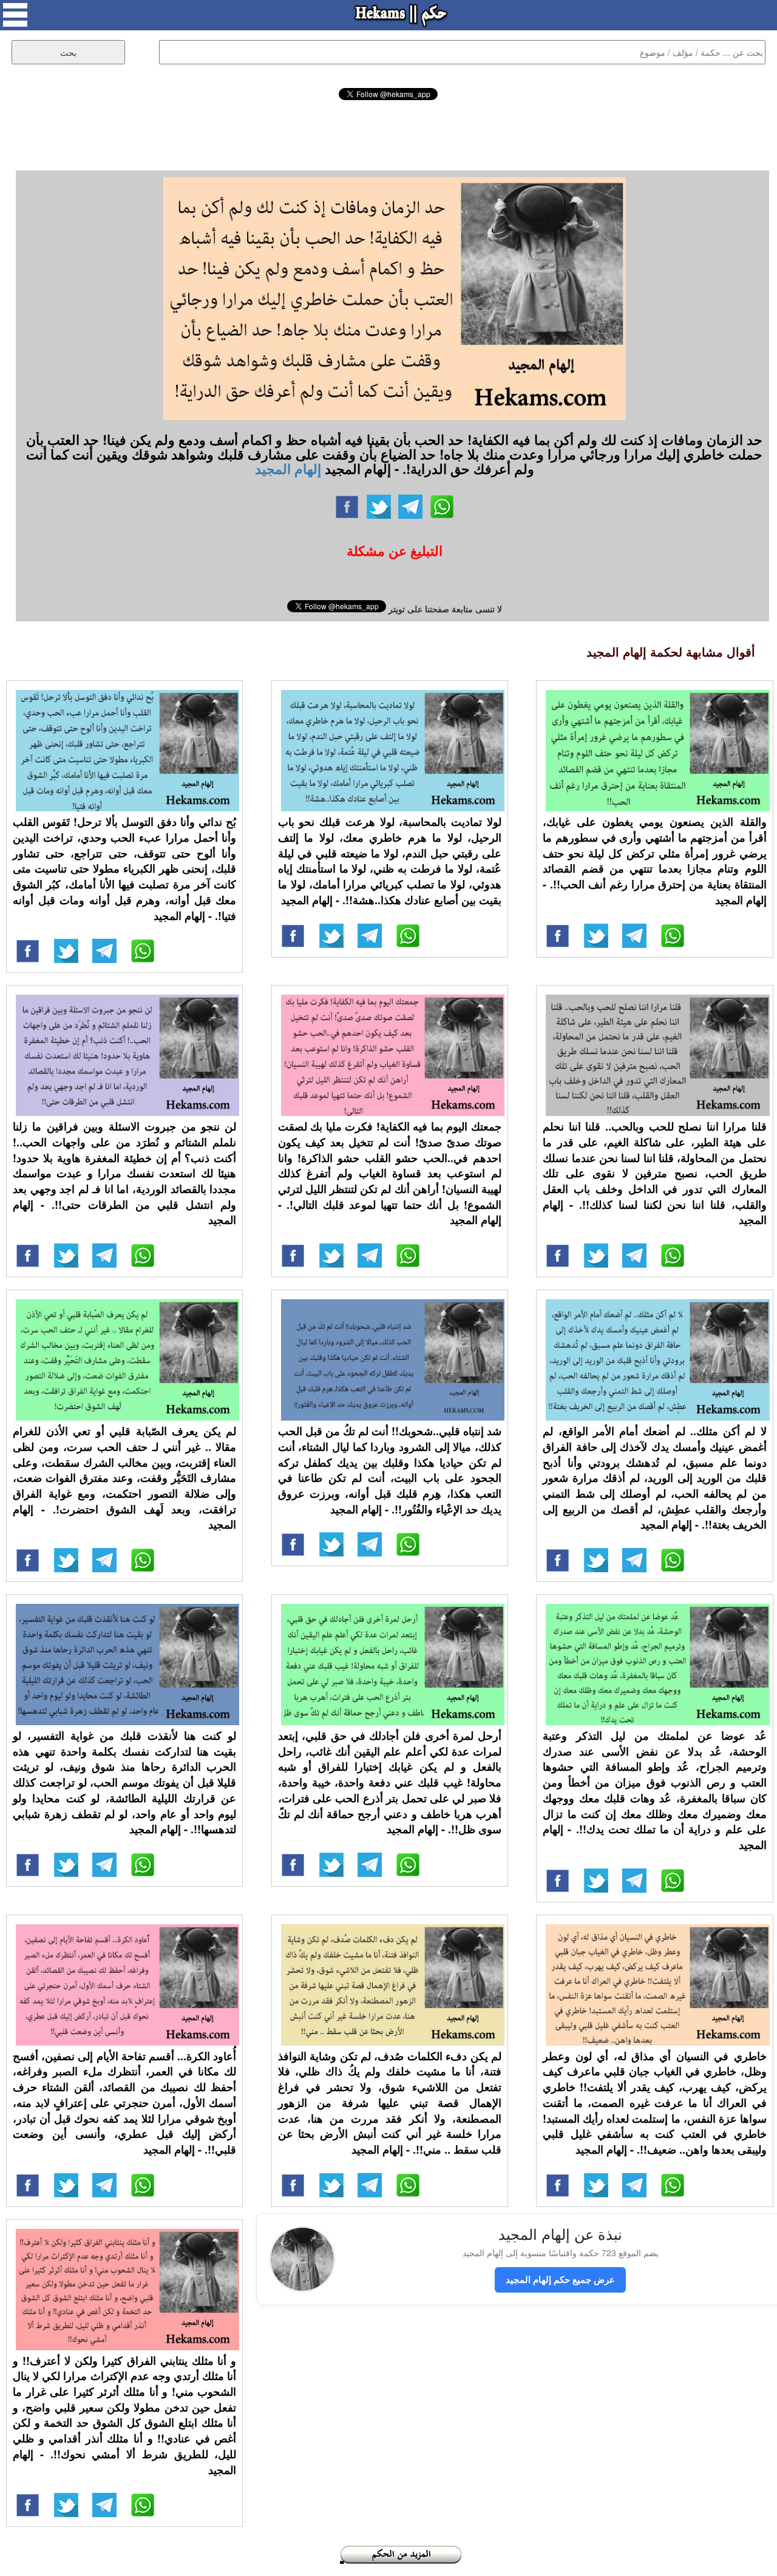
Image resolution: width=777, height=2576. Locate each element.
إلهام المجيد (288, 468)
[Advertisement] (388, 134)
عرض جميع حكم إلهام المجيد (560, 2279)
